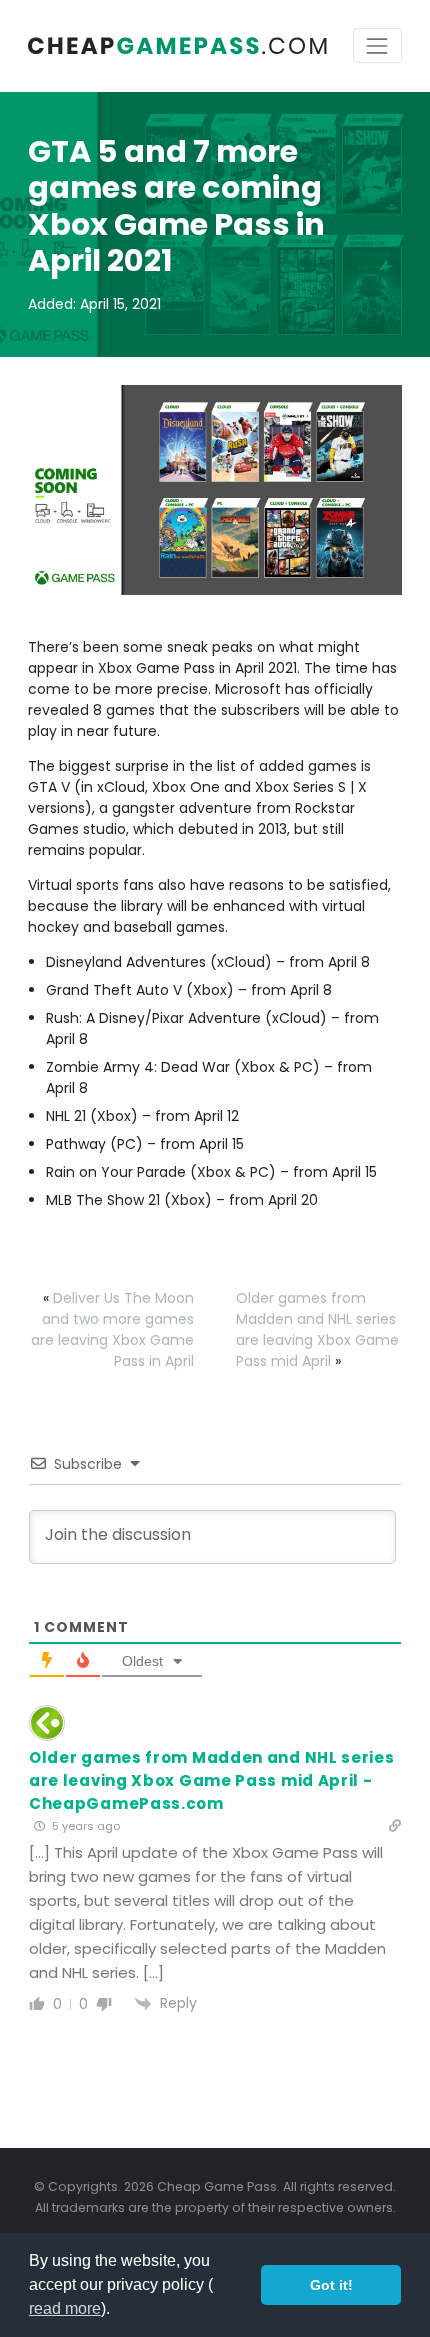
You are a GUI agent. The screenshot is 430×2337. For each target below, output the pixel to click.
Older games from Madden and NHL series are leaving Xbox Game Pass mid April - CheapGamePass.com (212, 1780)
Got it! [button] (331, 2285)
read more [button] (65, 2308)
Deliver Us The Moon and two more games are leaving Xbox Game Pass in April (112, 1329)
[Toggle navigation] (377, 45)
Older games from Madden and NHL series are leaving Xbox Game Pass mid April (317, 1329)
